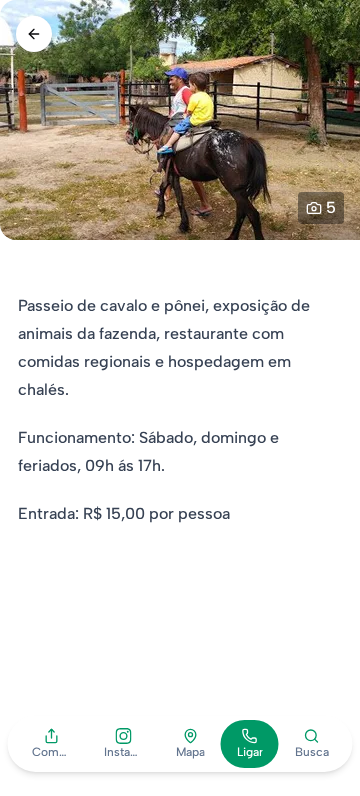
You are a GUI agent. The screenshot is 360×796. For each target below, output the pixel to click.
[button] (52, 744)
